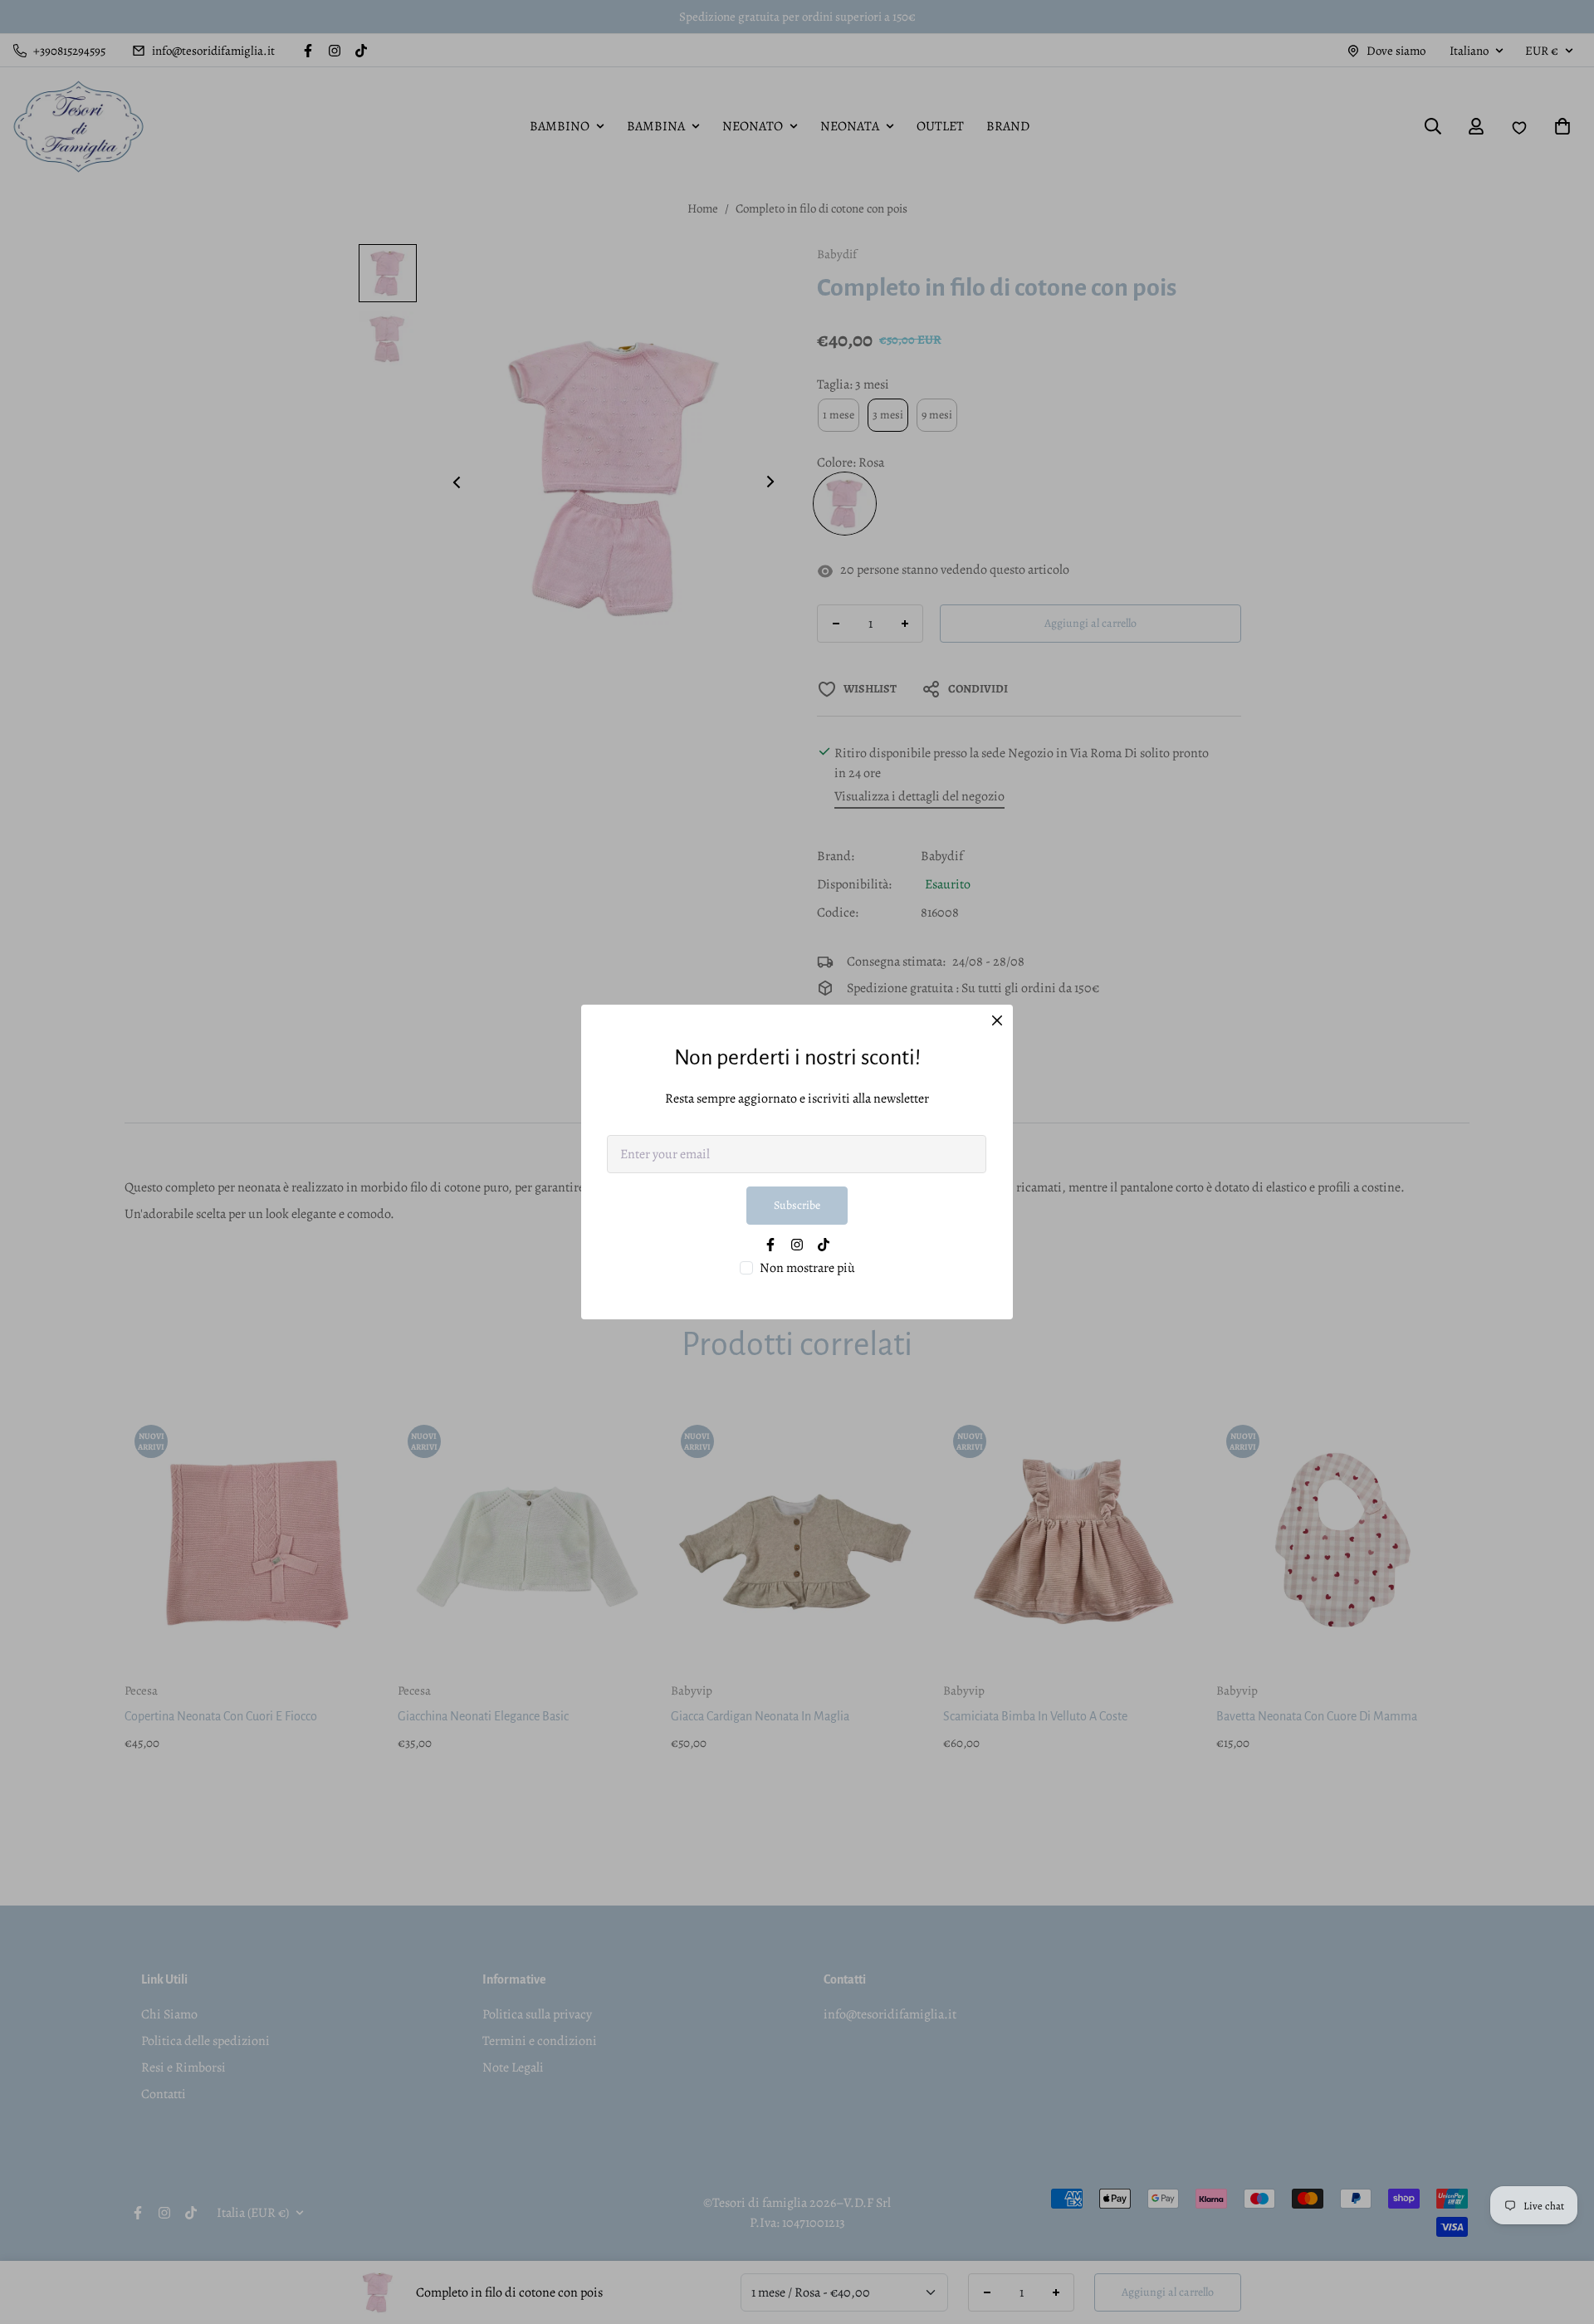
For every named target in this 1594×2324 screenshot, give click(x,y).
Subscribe (797, 1205)
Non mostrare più (807, 1268)
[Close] (997, 1020)
